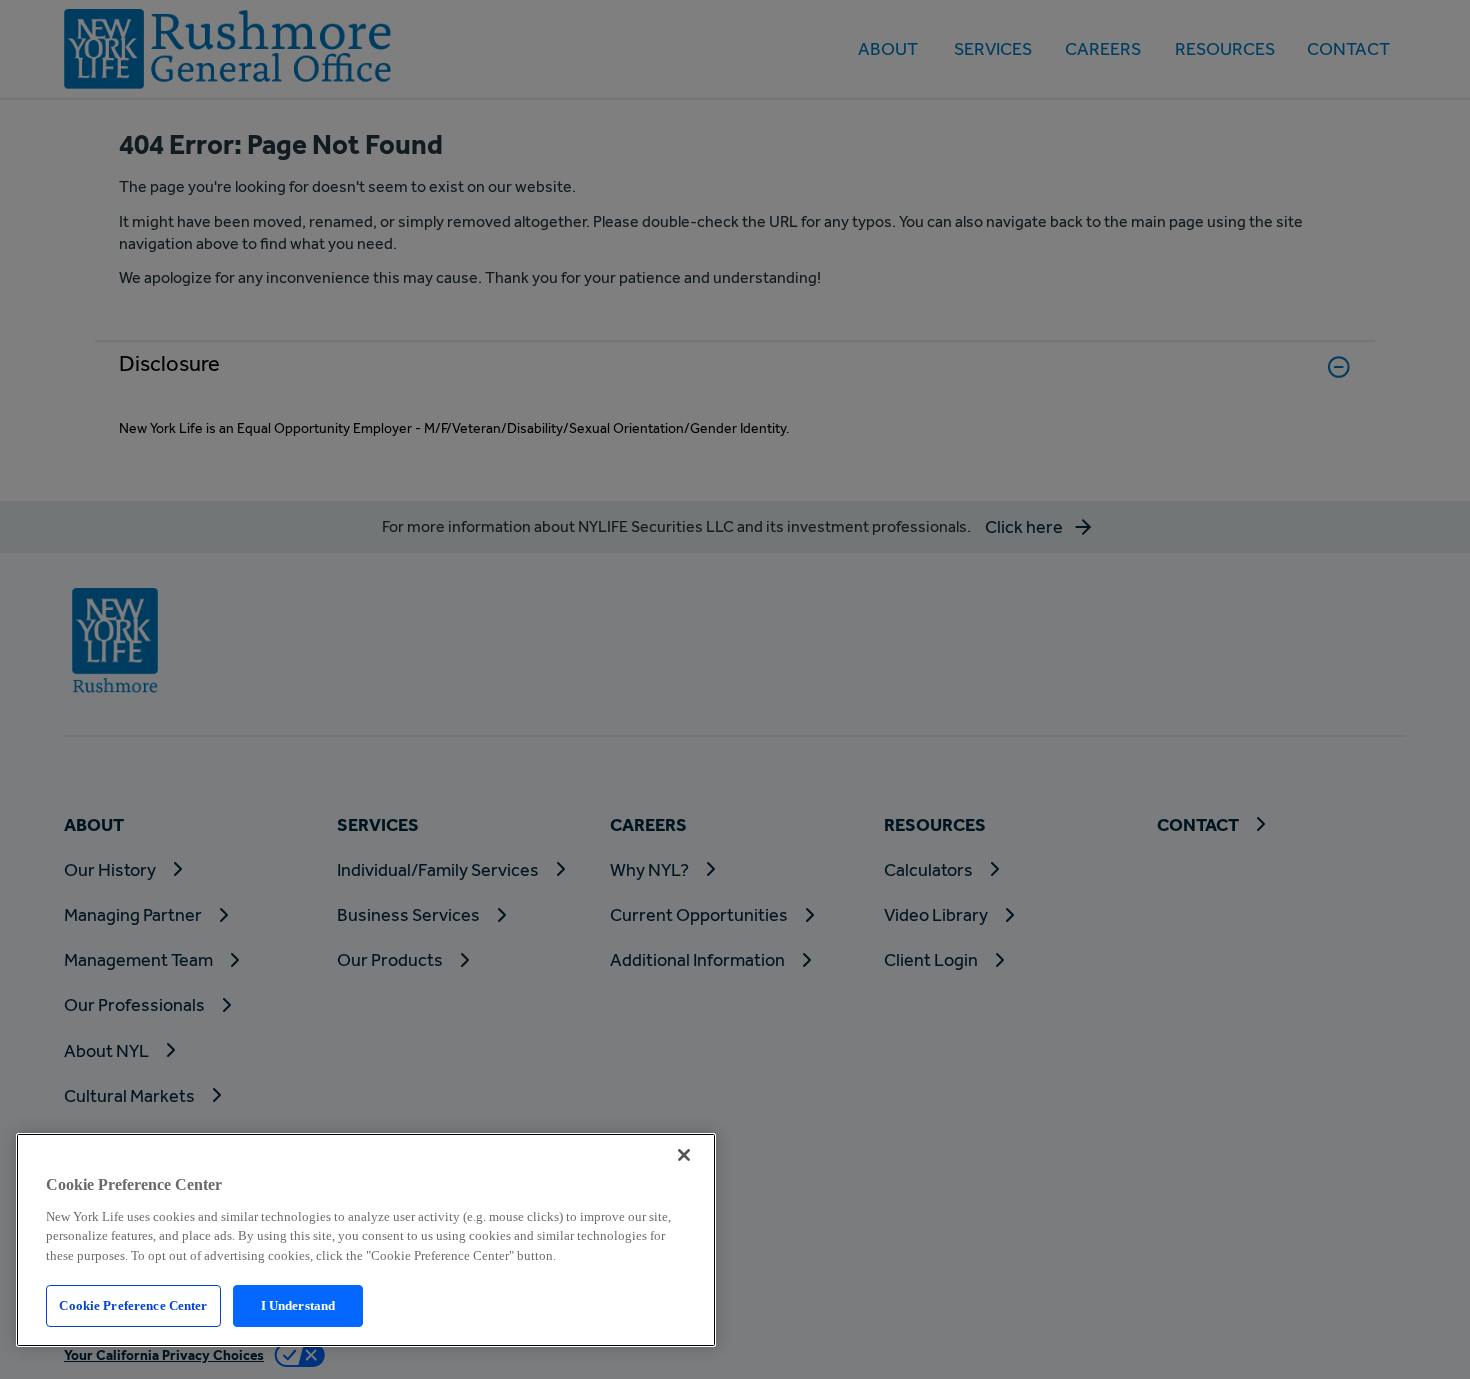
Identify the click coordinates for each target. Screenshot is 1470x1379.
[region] (366, 1240)
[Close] (684, 1155)
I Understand (298, 1305)
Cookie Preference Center (133, 1305)
